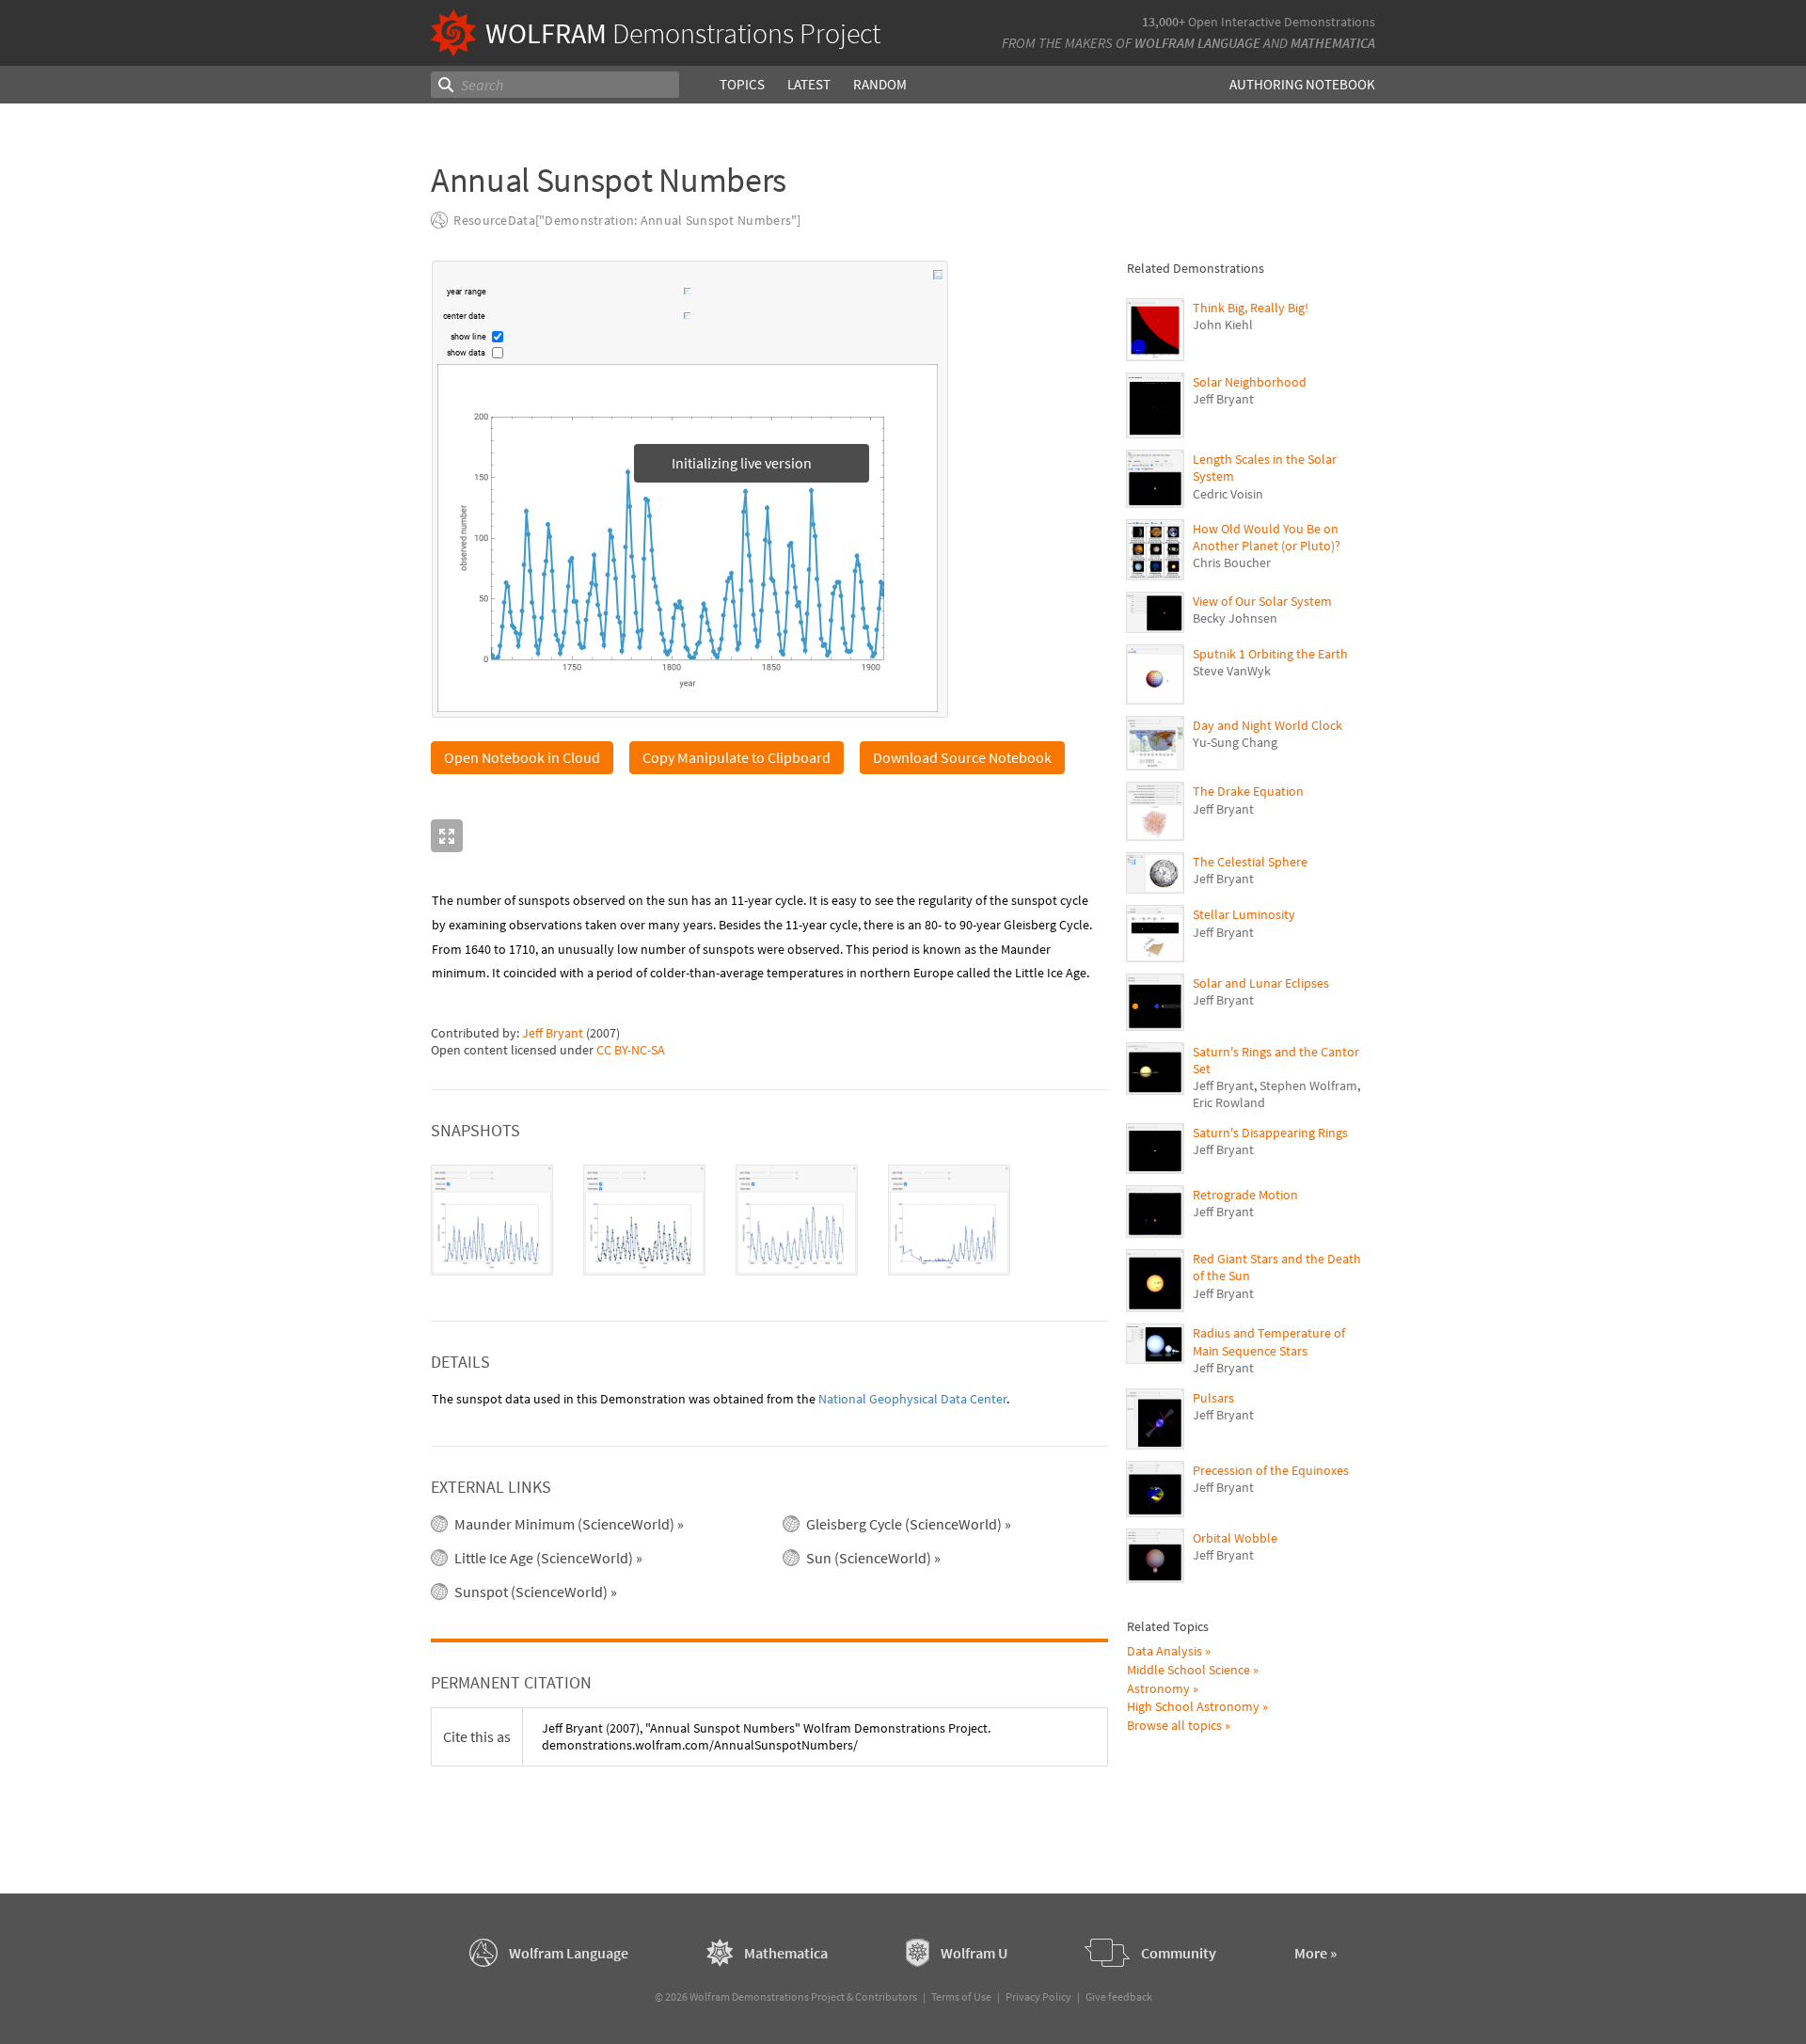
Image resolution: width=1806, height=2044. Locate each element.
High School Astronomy (1193, 1706)
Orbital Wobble (1235, 1538)
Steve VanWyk (1232, 671)
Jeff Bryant (553, 1034)
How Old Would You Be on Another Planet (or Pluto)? (1267, 537)
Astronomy (1158, 1688)
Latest (809, 84)
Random (880, 84)
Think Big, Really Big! (1251, 308)
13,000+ (1164, 22)
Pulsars (1213, 1398)
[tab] (492, 1221)
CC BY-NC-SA (631, 1051)
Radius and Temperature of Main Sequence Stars (1269, 1341)
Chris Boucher (1232, 562)
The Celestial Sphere (1250, 862)
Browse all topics (1174, 1725)
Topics (742, 84)
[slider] (586, 293)
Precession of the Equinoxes (1271, 1470)
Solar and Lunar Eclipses (1261, 983)
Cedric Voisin (1228, 494)
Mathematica (1333, 43)
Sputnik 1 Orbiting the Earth (1270, 654)
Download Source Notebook (962, 758)
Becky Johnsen (1235, 618)
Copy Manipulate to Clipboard (737, 758)
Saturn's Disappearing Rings (1270, 1133)
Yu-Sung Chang (1235, 742)
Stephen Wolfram (1308, 1085)
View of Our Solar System (1262, 601)
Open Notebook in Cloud (522, 758)
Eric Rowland (1229, 1102)
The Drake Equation (1248, 791)
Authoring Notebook (1302, 84)
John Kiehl (1223, 325)
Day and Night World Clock (1267, 725)
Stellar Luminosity (1244, 914)
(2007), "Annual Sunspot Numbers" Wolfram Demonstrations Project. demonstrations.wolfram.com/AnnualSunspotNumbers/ (766, 1737)
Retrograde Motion (1245, 1195)
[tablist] (769, 1221)
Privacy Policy (1038, 1996)
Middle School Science (1188, 1670)
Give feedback (1119, 1996)
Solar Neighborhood (1250, 382)
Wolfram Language (1197, 43)
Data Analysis (1164, 1651)
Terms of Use (961, 1996)
